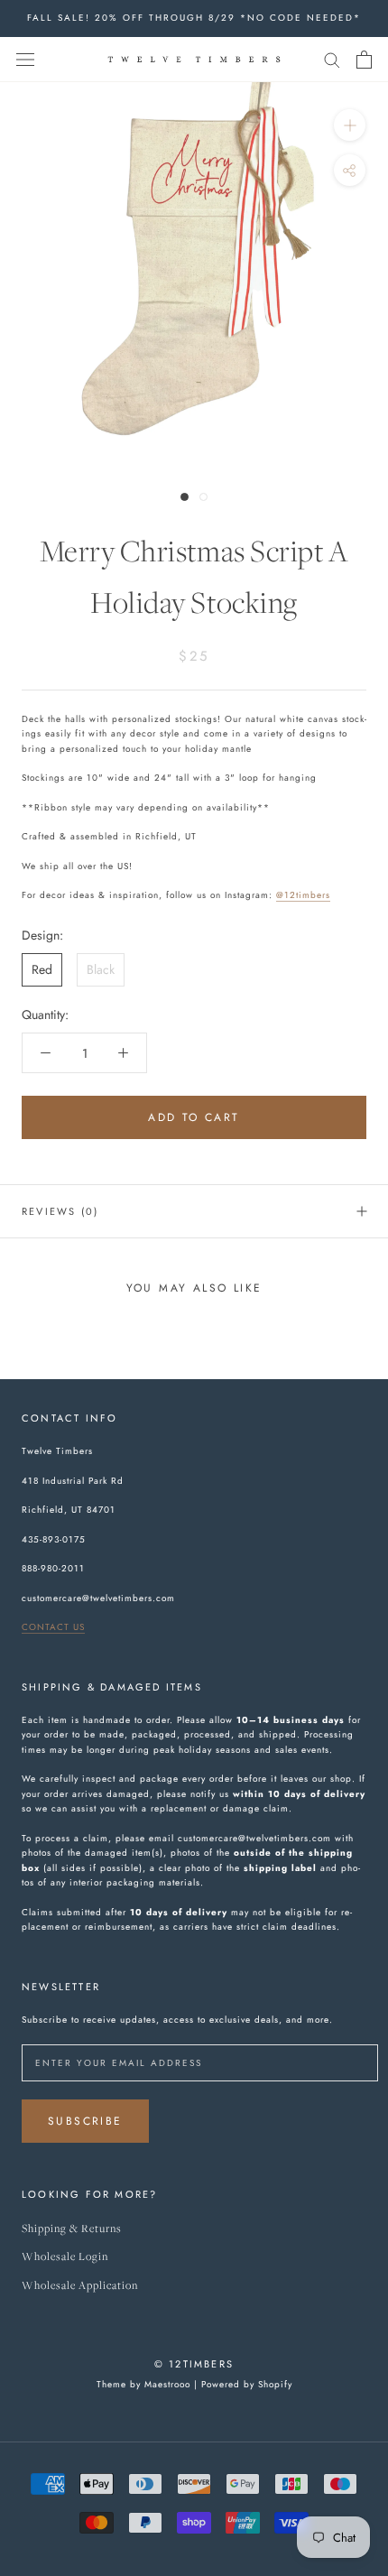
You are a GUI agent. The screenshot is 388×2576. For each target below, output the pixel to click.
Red (42, 969)
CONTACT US (53, 1627)
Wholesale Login (65, 2257)
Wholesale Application (80, 2286)
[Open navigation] (25, 60)
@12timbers (303, 895)
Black (101, 969)
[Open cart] (364, 60)
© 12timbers (194, 2364)
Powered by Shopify (247, 2384)
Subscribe (85, 2121)
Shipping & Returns (72, 2229)
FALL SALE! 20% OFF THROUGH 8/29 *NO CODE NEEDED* (194, 18)
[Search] (332, 59)
